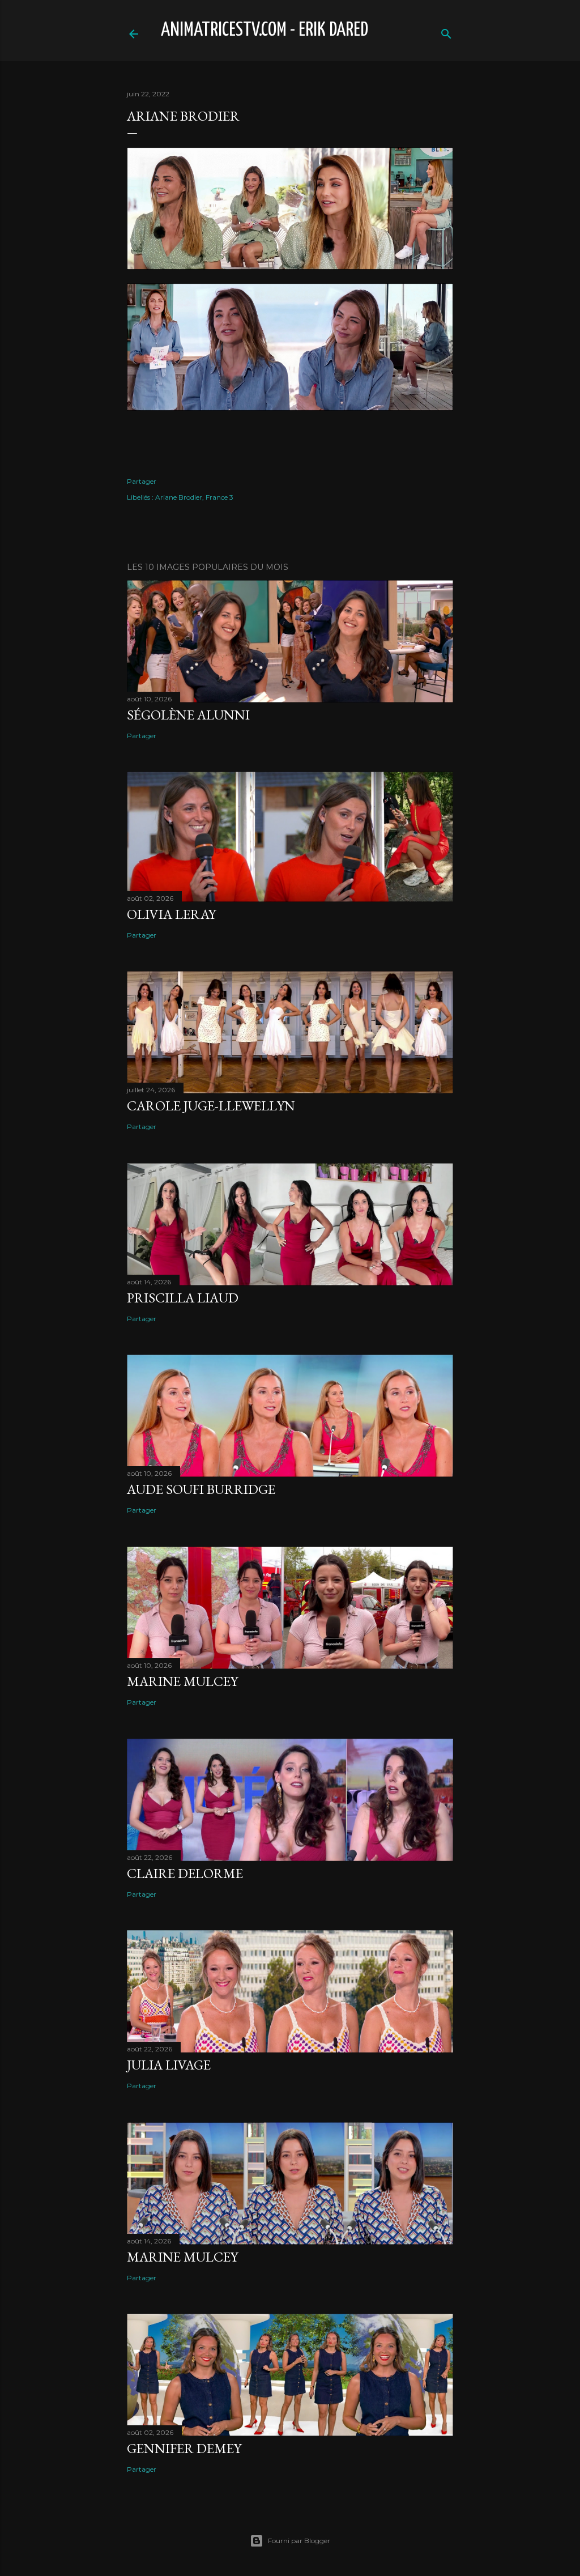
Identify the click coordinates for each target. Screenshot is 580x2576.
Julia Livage (169, 2065)
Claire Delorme (185, 1873)
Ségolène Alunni (188, 715)
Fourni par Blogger (299, 2541)
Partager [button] (142, 481)
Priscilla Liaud (183, 1298)
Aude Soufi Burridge (201, 1489)
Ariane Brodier (179, 497)
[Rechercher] (446, 31)
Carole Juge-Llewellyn (211, 1106)
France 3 (219, 497)
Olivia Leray (171, 914)
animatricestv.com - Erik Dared (265, 30)
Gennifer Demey (184, 2448)
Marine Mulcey (182, 1681)
